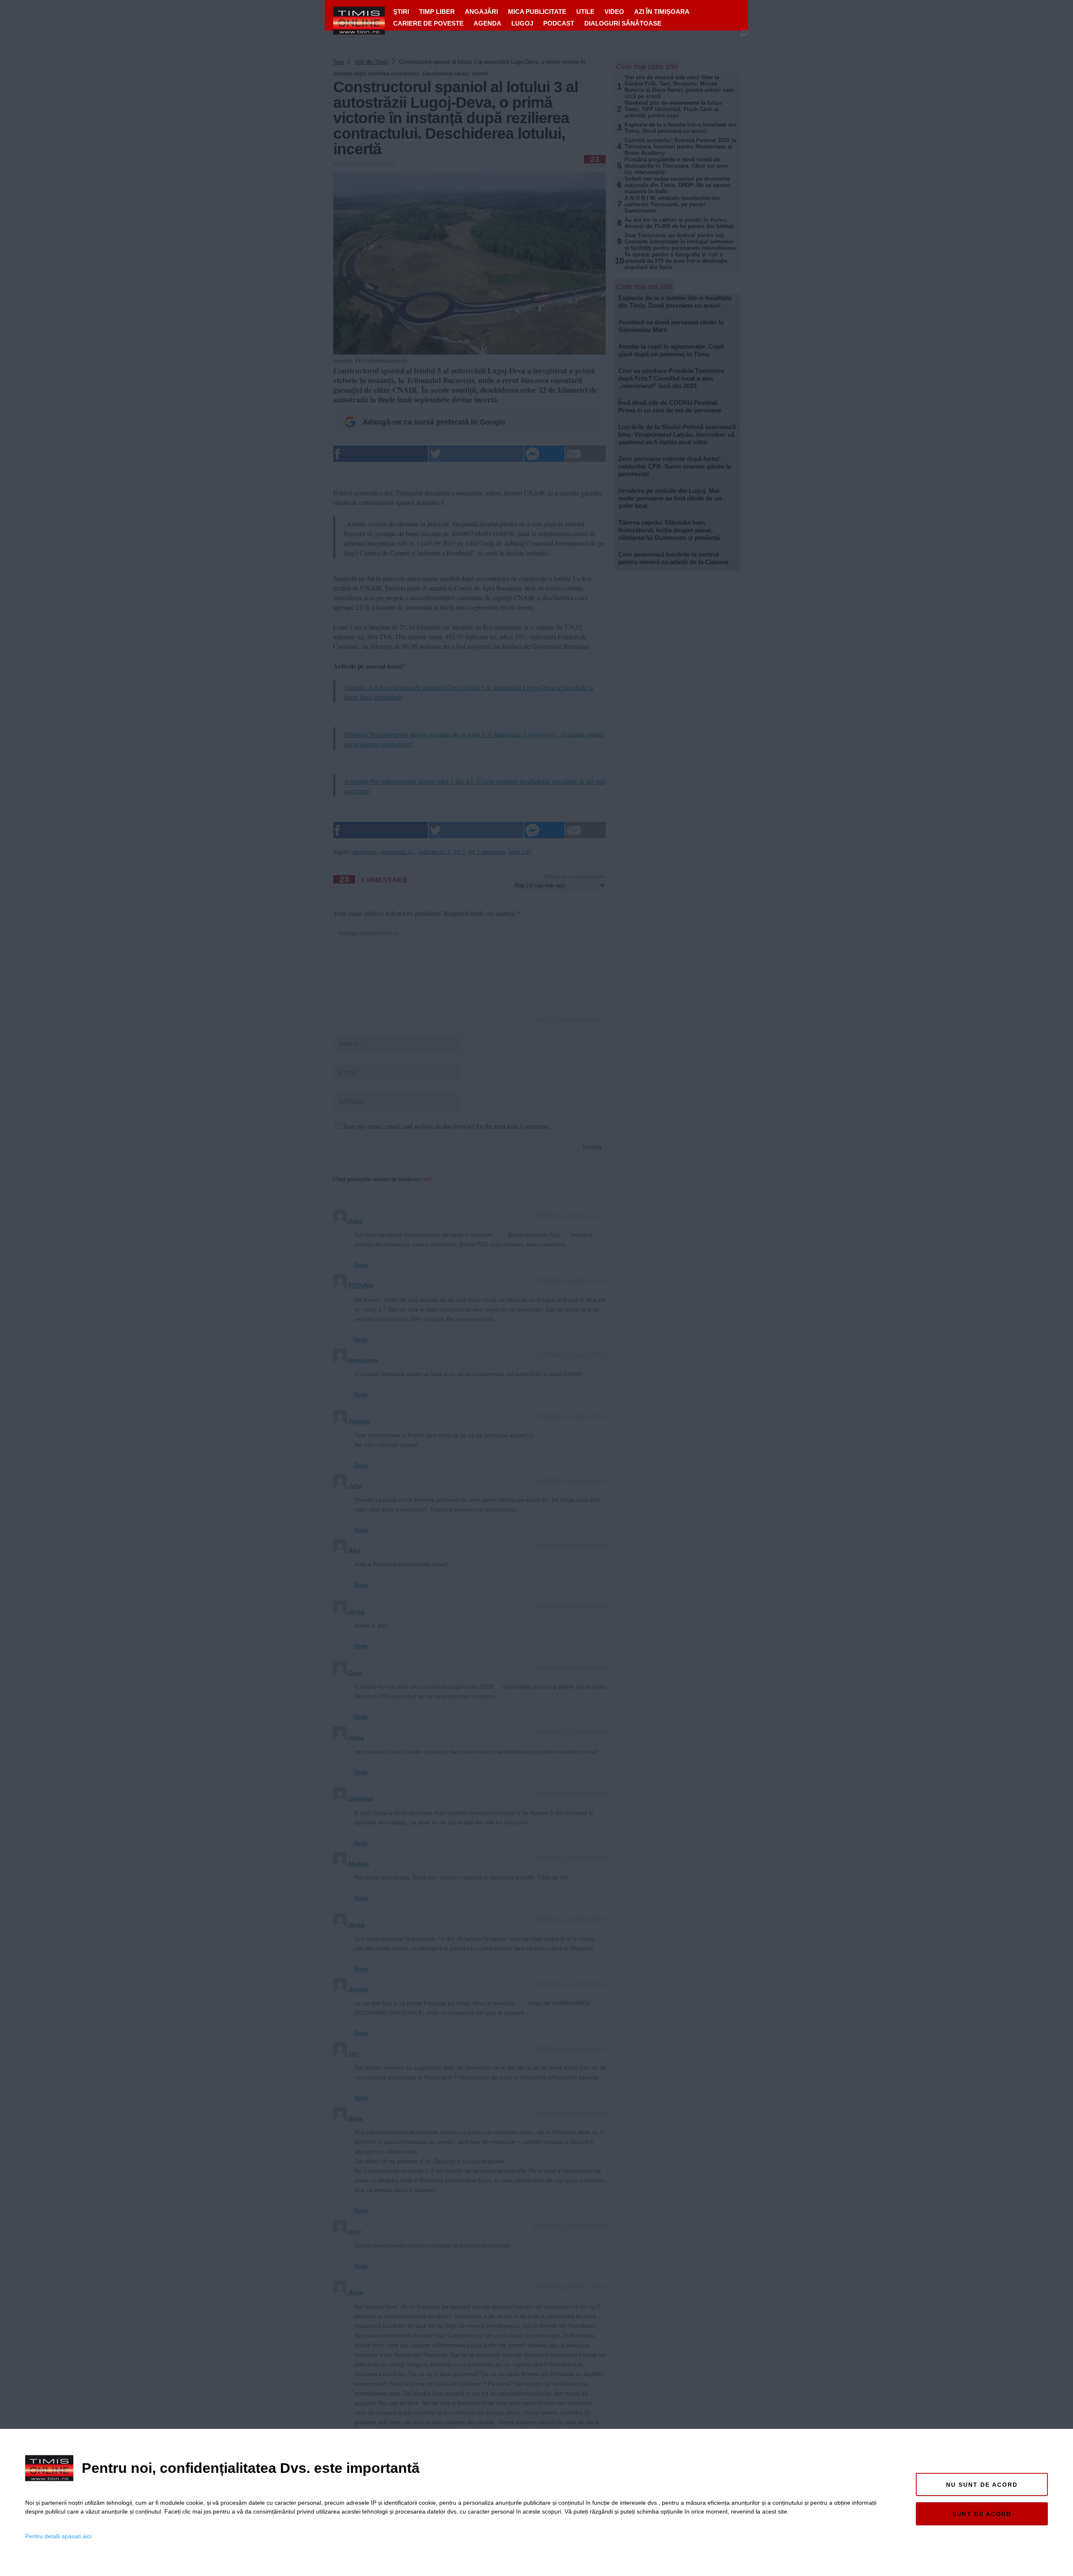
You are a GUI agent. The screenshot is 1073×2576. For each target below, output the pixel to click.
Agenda (487, 23)
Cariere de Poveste (428, 23)
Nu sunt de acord (982, 2485)
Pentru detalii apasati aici (58, 2536)
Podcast (559, 23)
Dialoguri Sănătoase (623, 23)
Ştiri (401, 12)
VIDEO (614, 12)
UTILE (585, 12)
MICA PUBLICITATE (537, 12)
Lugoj (522, 23)
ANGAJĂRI (481, 12)
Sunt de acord (982, 2514)
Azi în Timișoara (662, 12)
